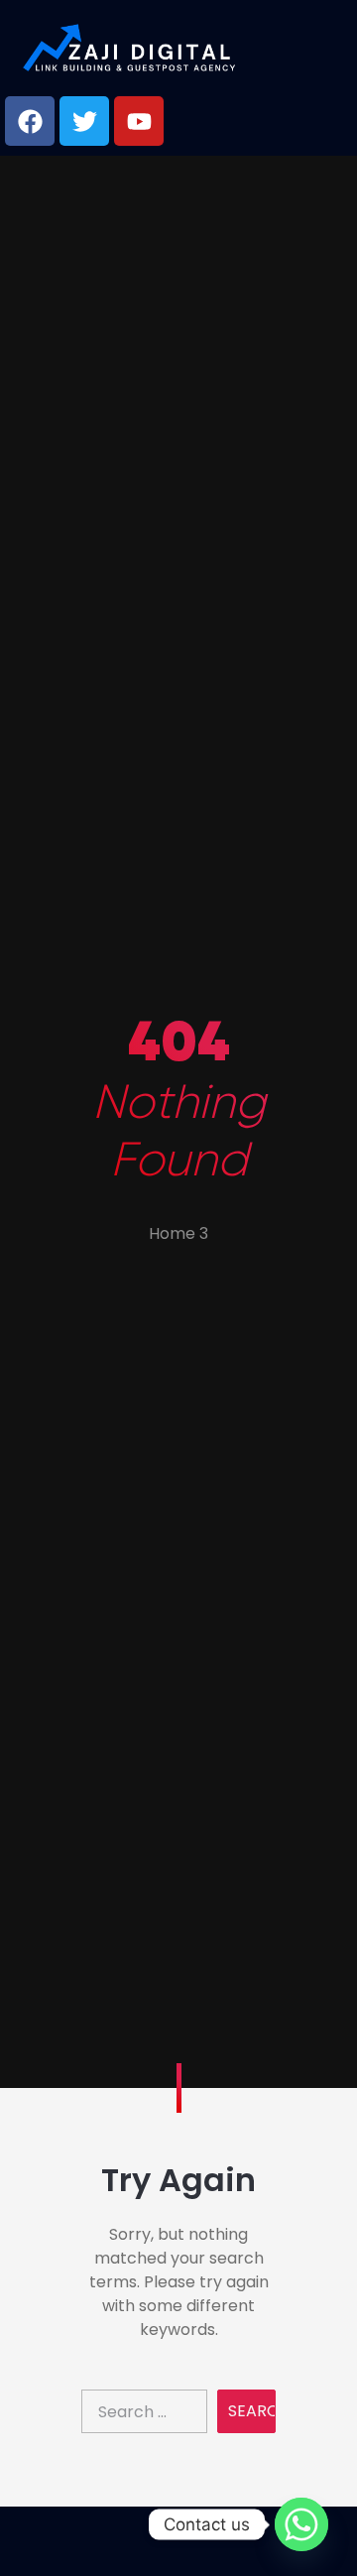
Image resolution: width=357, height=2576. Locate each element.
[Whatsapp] (301, 2524)
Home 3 (178, 1233)
